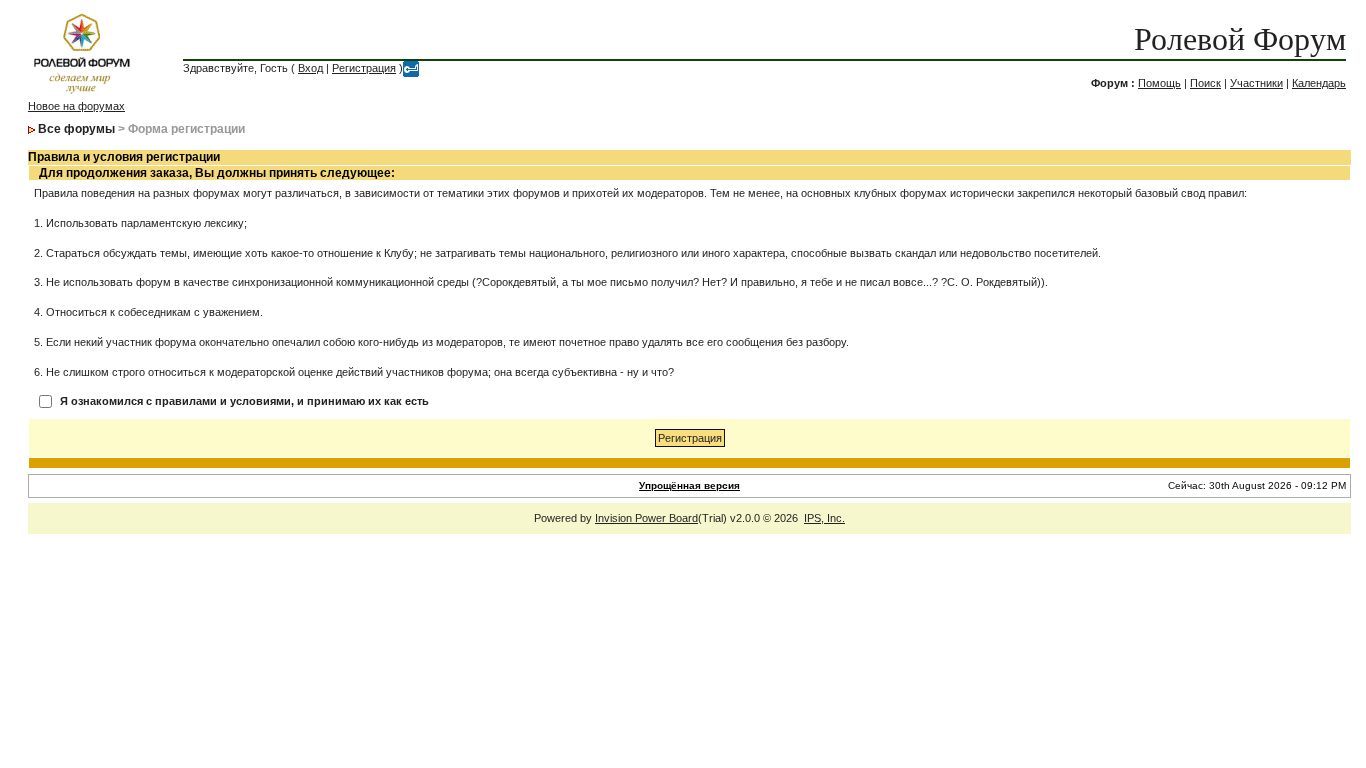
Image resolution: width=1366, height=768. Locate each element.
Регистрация (364, 68)
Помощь (1159, 83)
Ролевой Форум (1240, 39)
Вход (310, 68)
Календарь (1319, 83)
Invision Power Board (646, 518)
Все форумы (76, 129)
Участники (1256, 83)
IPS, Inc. (824, 518)
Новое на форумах (76, 106)
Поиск (1205, 83)
